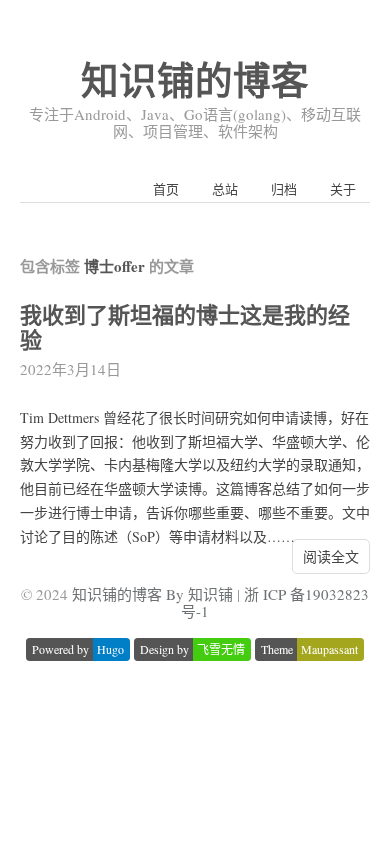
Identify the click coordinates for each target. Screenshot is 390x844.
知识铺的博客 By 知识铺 (152, 594)
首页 (166, 189)
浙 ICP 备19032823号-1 (275, 602)
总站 (225, 189)
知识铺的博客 (195, 79)
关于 (343, 189)
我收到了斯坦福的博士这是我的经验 (185, 327)
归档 (284, 189)
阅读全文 (331, 556)
